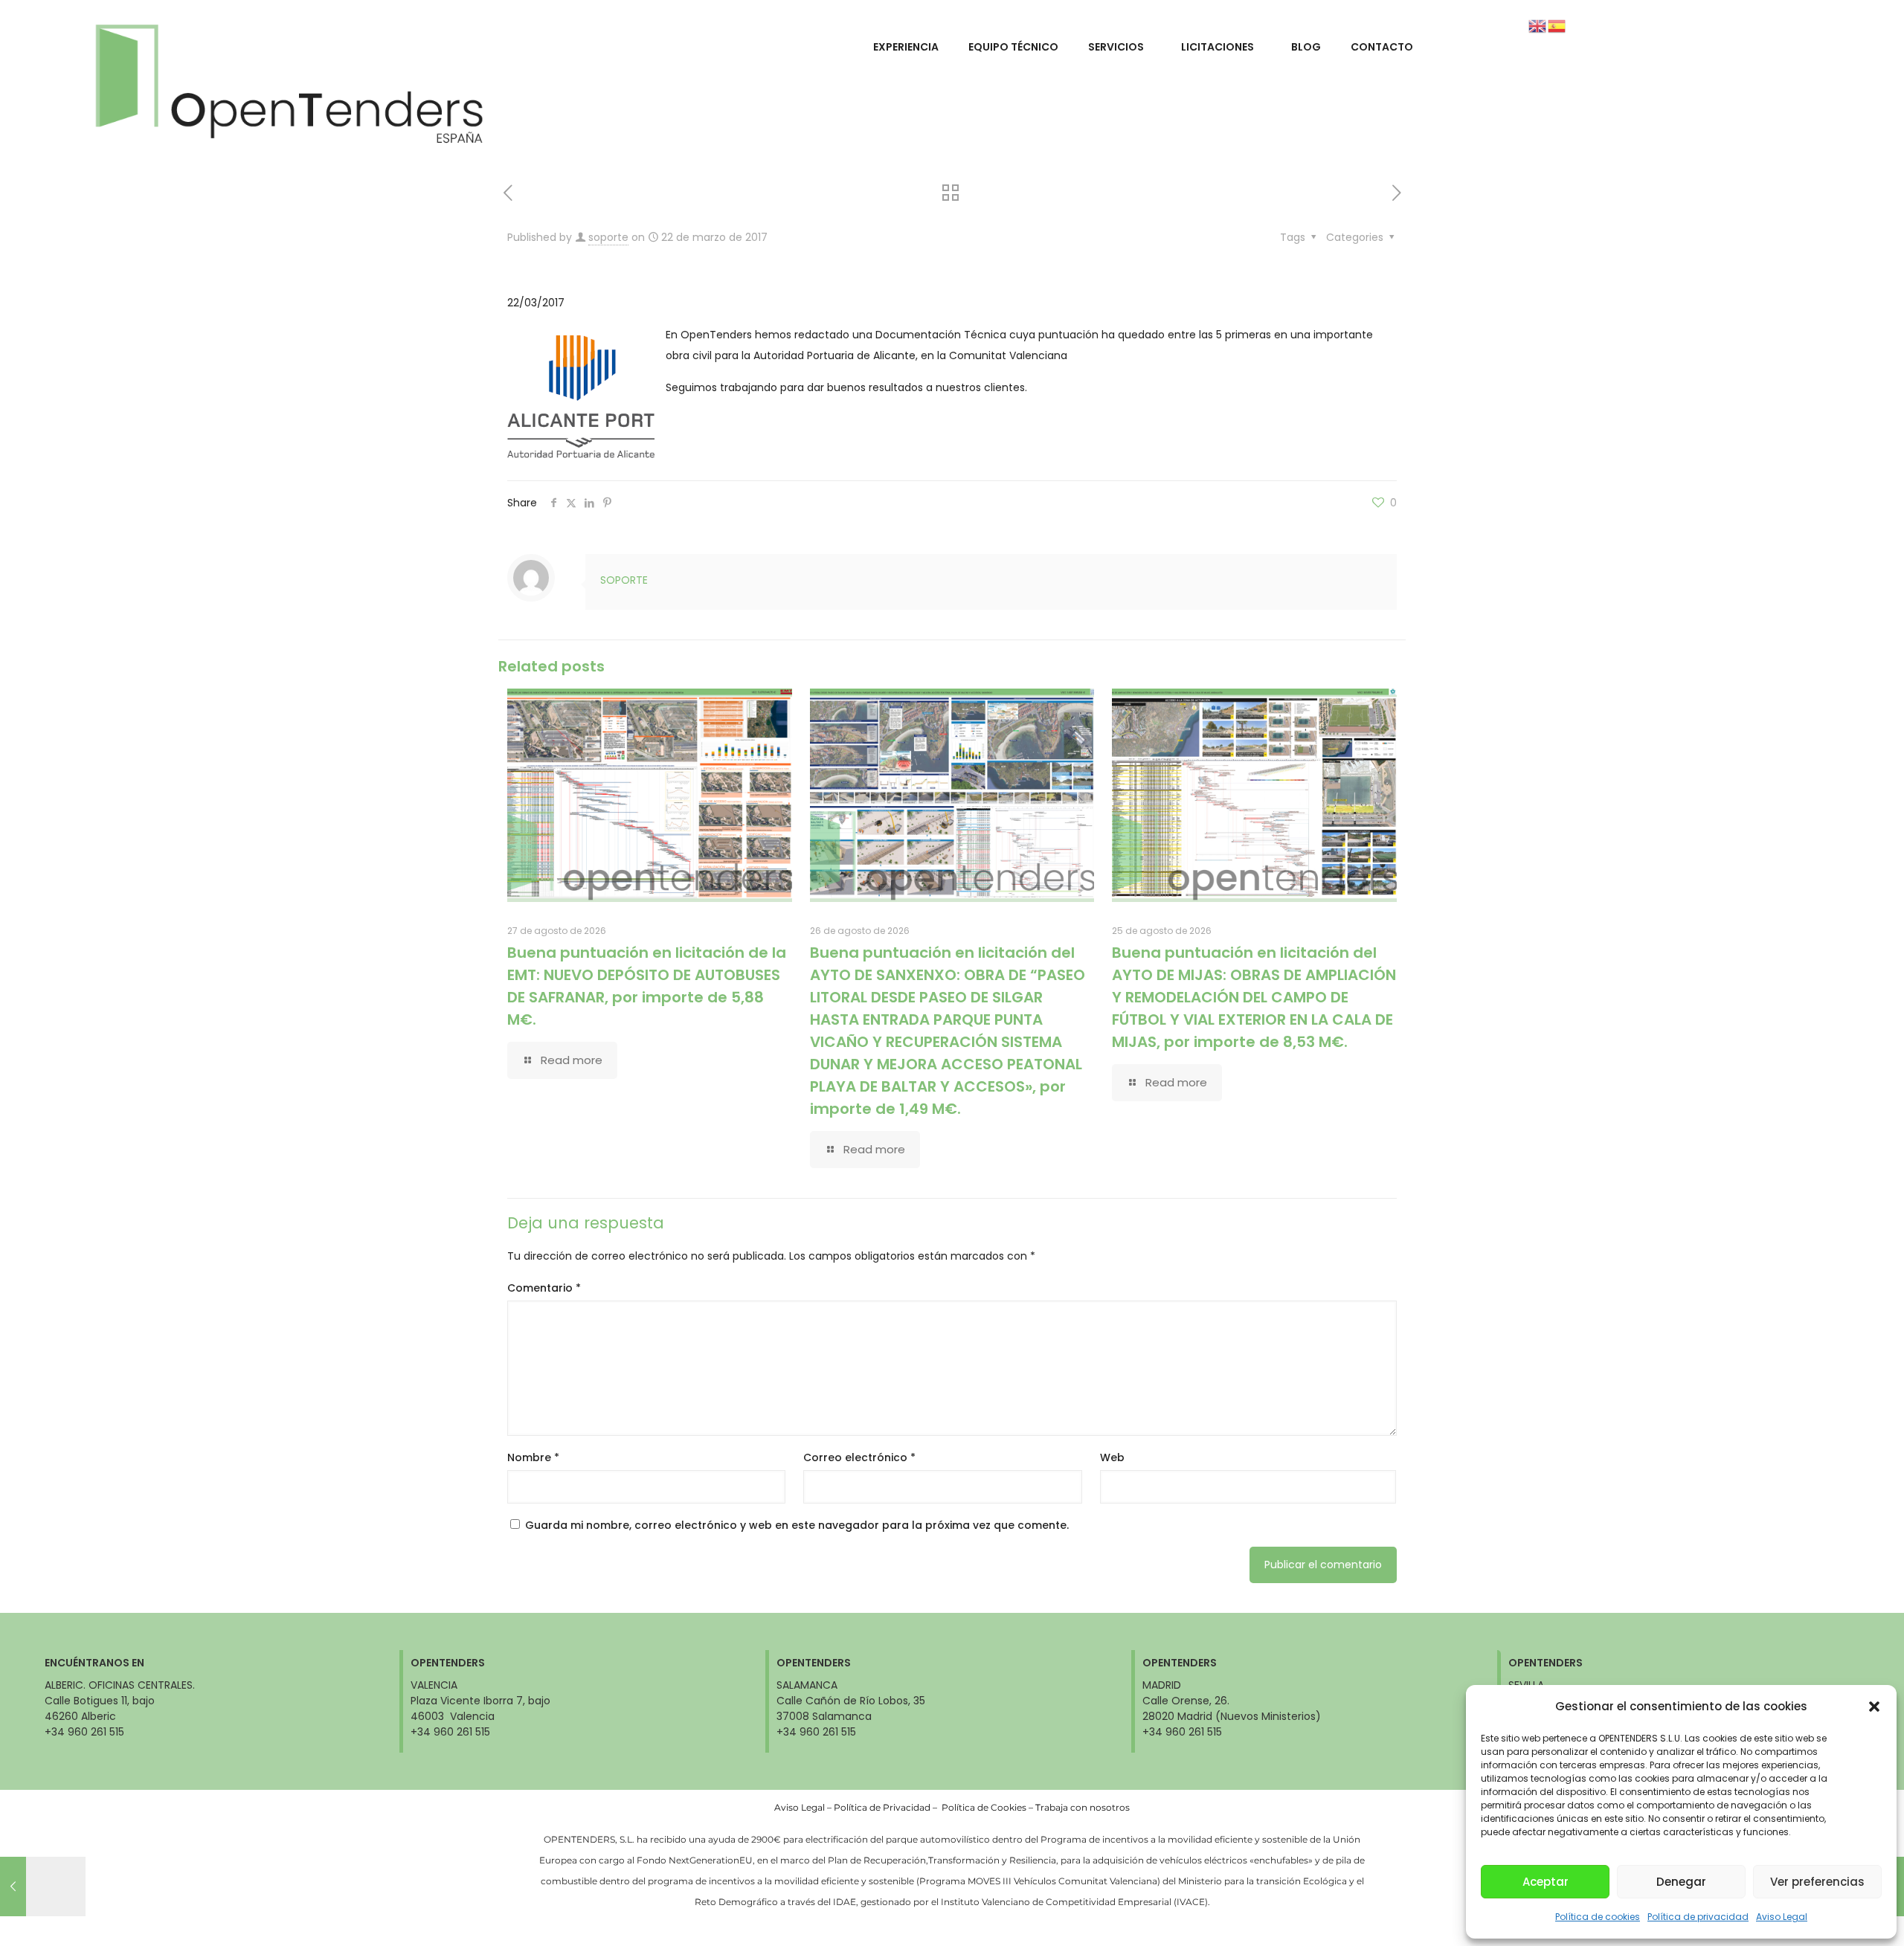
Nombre (533, 1457)
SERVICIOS (1116, 47)
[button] (1874, 1707)
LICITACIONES (1218, 47)
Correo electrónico (859, 1457)
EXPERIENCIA (906, 47)
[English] (1538, 25)
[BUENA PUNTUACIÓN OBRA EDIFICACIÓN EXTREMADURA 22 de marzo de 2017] (43, 1887)
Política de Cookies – (988, 1807)
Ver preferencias (1817, 1882)
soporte (608, 237)
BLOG (1306, 47)
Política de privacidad (1698, 1917)
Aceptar (1546, 1882)
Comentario (544, 1288)
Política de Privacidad (882, 1807)
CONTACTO (1382, 47)
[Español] (1557, 25)
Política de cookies (1598, 1917)
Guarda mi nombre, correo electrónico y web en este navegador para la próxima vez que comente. (797, 1525)
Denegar (1681, 1882)
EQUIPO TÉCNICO (1013, 47)
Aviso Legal (1782, 1917)
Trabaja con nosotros (1083, 1807)
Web (1112, 1457)
